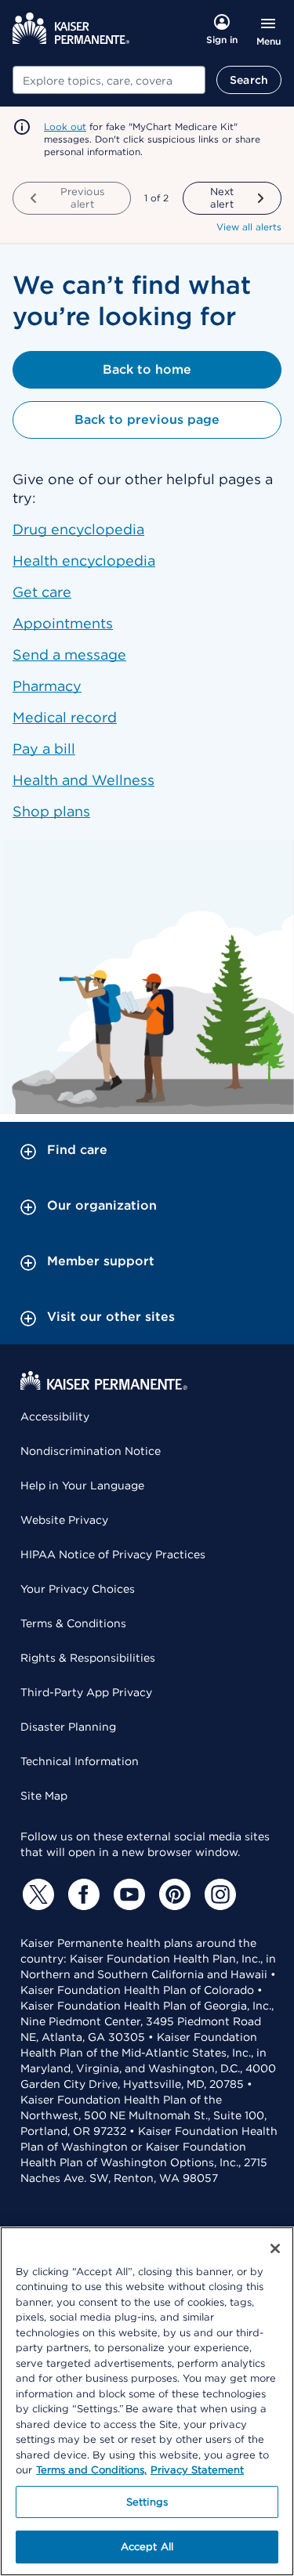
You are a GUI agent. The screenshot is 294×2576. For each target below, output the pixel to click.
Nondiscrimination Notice (91, 1451)
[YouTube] (127, 1894)
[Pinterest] (172, 1894)
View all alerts (249, 227)
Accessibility (55, 1416)
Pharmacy (47, 686)
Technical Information (80, 1761)
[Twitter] (36, 1894)
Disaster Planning (68, 1727)
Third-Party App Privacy (86, 1692)
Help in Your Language (82, 1485)
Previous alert (82, 198)
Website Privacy (64, 1520)
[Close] (275, 2249)
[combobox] (109, 80)
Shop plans (51, 811)
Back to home (147, 369)
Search (249, 80)
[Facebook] (82, 1894)
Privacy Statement (197, 2470)
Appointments (63, 623)
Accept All (147, 2547)
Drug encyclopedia (78, 529)
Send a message (69, 655)
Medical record (65, 717)
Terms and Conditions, (91, 2470)
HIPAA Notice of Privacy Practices (113, 1554)
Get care (42, 592)
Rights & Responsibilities (88, 1658)
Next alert (222, 198)
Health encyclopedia (84, 561)
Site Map (44, 1796)
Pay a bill (44, 749)
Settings (147, 2502)
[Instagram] (218, 1894)
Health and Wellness (83, 780)
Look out (65, 127)
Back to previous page (147, 420)
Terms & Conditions (73, 1623)
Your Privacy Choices (78, 1589)
